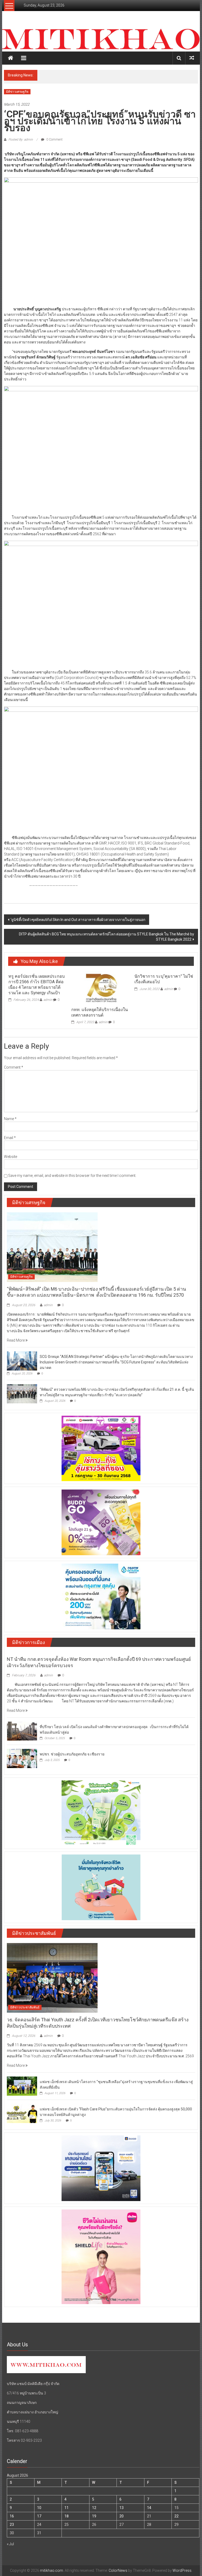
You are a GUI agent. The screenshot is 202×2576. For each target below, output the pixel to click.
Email (10, 1138)
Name (10, 1119)
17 (39, 2516)
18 (67, 2516)
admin (48, 1000)
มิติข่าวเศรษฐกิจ (17, 92)
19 (94, 2516)
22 (176, 2516)
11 (67, 2508)
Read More (16, 1340)
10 (39, 2508)
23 (12, 2525)
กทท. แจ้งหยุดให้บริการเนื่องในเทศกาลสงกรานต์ (100, 1012)
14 (149, 2508)
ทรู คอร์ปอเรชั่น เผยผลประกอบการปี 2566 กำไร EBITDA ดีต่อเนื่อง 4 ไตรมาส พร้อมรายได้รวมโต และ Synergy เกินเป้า (37, 984)
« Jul (10, 2544)
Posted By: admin (21, 140)
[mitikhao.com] (101, 39)
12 (94, 2508)
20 (122, 2516)
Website (11, 1157)
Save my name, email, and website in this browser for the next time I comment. (72, 1176)
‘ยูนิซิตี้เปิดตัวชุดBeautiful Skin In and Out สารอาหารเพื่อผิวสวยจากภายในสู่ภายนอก (78, 920)
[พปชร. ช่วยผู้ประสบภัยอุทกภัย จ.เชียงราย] (22, 1758)
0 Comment (54, 140)
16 (12, 2516)
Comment (14, 1067)
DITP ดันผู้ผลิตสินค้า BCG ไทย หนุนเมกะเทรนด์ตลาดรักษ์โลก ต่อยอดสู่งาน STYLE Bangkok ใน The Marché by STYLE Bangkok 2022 (107, 937)
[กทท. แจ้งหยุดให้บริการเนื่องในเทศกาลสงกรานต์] (101, 987)
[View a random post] (192, 58)
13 (122, 2508)
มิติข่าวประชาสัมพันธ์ (25, 2007)
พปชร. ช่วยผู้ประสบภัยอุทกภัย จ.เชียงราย (72, 1754)
